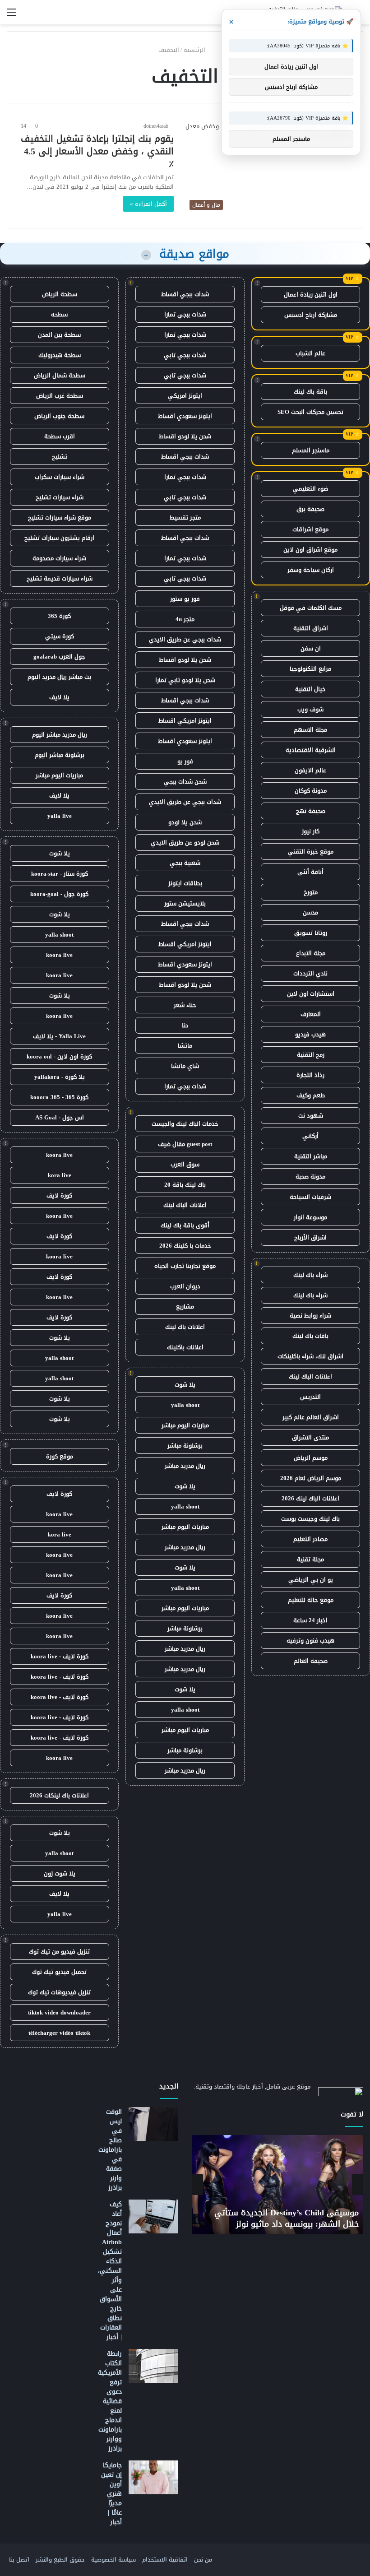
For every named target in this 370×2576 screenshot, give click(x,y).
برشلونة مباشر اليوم (60, 755)
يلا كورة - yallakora (60, 1077)
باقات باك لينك (310, 1336)
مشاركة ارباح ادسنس (311, 315)
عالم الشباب (310, 353)
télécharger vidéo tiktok (59, 2033)
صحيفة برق (310, 509)
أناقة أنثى (310, 872)
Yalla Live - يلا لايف (59, 1036)
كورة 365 (59, 616)
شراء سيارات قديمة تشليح (60, 578)
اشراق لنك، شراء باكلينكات (310, 1356)
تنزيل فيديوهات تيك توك (59, 1992)
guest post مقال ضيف (185, 1144)
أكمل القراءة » (148, 204)
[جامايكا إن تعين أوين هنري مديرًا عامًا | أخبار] (153, 2477)
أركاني (310, 1136)
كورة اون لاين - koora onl (59, 1056)
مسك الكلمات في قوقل (311, 608)
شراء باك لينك (310, 1275)
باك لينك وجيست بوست (310, 1519)
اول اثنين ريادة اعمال (311, 295)
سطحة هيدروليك (60, 355)
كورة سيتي (60, 636)
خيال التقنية (310, 689)
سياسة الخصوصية (113, 2560)
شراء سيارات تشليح (60, 497)
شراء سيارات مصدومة (59, 558)
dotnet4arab (156, 126)
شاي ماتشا (185, 1066)
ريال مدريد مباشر (185, 1466)
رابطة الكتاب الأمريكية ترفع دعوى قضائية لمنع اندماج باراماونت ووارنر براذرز (110, 2401)
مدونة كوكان (311, 791)
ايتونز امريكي (185, 396)
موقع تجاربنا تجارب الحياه (185, 1266)
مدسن (310, 912)
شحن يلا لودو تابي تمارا (185, 680)
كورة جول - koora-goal (59, 894)
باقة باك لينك (310, 392)
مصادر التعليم (310, 1539)
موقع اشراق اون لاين (310, 550)
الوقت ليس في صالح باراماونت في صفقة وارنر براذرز (110, 2150)
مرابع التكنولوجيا (310, 669)
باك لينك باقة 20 (185, 1185)
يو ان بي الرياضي (311, 1580)
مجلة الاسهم (310, 730)
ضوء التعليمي (310, 489)
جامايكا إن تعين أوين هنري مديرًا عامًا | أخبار (111, 2494)
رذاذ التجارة (310, 1075)
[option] (277, 2185)
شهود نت (311, 1116)
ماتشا (185, 1046)
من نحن (203, 2560)
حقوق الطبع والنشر (60, 2560)
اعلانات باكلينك (185, 1347)
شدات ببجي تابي (185, 355)
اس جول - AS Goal (60, 1117)
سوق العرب (185, 1164)
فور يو (185, 761)
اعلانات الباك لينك (310, 1376)
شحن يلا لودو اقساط (185, 436)
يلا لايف (59, 697)
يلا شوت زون (60, 1873)
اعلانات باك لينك (185, 1327)
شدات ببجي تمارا (185, 314)
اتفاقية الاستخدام (165, 2560)
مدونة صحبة (310, 1177)
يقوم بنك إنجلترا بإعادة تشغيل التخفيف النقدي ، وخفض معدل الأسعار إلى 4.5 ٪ (97, 151)
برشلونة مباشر (185, 1446)
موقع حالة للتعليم (311, 1600)
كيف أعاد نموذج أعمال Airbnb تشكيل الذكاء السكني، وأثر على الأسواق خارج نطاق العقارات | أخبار (110, 2271)
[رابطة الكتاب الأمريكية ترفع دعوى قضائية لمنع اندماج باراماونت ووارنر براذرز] (153, 2366)
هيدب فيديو (310, 1034)
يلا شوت (185, 1385)
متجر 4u (185, 619)
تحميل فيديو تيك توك (59, 1972)
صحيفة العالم (311, 1661)
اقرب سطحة (60, 436)
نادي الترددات (310, 973)
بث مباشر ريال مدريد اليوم (59, 677)
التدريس (310, 1397)
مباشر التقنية (311, 1156)
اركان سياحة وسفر (311, 570)
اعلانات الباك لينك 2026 (310, 1498)
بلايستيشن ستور (185, 903)
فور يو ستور (185, 599)
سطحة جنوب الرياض (59, 416)
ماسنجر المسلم (311, 450)
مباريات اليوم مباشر (185, 1425)
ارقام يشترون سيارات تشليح (59, 538)
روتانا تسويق (311, 933)
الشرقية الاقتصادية (311, 750)
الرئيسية (195, 50)
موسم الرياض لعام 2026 (311, 1478)
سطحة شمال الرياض (60, 375)
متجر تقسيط (185, 518)
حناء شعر (185, 1005)
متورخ (311, 892)
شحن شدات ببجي (185, 782)
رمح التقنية (311, 1055)
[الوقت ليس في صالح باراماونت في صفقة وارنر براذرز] (153, 2124)
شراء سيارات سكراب (60, 477)
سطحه (59, 314)
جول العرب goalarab (59, 657)
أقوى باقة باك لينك (185, 1225)
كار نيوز (311, 831)
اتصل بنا (19, 2560)
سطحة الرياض (60, 294)
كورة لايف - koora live (60, 1656)
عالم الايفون (310, 770)
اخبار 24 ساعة (310, 1620)
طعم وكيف (311, 1095)
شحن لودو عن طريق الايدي (185, 842)
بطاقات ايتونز (185, 883)
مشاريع (185, 1307)
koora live (59, 955)
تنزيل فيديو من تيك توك (59, 1952)
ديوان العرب (185, 1286)
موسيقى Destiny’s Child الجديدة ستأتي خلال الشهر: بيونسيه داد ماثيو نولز (287, 2218)
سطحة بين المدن (59, 335)
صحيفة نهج (311, 811)
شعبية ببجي (185, 863)
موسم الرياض (311, 1458)
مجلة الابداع (311, 953)
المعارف (311, 1014)
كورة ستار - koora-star (60, 874)
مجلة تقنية (310, 1559)
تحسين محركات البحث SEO (310, 412)
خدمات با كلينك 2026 (185, 1246)
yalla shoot (185, 1405)
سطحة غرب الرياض (60, 396)
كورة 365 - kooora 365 (59, 1097)
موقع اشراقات (310, 529)
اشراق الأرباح (310, 1237)
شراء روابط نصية (310, 1316)
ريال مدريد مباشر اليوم (60, 735)
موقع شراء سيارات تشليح (60, 518)
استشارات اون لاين (311, 994)
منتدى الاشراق (310, 1437)
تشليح (60, 457)
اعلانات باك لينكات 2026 (59, 1795)
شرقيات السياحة (310, 1197)
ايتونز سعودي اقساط (185, 416)
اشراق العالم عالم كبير (311, 1417)
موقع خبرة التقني (311, 852)
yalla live (60, 816)
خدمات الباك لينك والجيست (185, 1124)
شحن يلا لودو (185, 822)
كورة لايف (59, 1195)
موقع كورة (60, 1456)
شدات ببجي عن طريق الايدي (185, 639)
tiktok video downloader (59, 2012)
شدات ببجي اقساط (185, 294)
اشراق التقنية (311, 628)
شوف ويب (310, 709)
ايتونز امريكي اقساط (185, 721)
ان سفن (311, 648)
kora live (60, 1175)
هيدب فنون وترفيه (310, 1641)
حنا (185, 1025)
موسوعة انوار (310, 1217)
